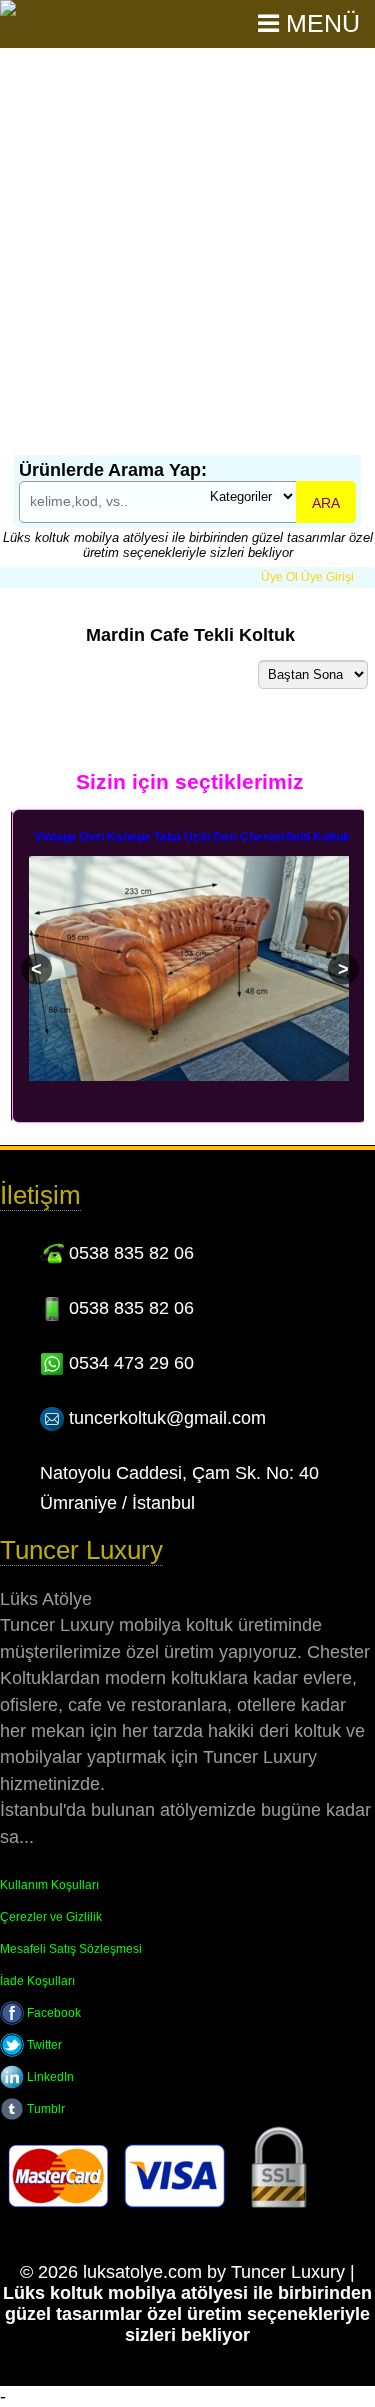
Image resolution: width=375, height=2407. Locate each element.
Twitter (43, 2045)
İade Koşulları (37, 1981)
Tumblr (44, 2109)
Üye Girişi (327, 577)
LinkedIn (49, 2077)
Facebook (52, 2013)
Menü (319, 23)
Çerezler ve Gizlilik (51, 1917)
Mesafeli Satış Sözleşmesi (71, 1949)
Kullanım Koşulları (49, 1885)
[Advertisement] (187, 257)
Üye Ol (279, 577)
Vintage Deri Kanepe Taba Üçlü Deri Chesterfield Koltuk (192, 837)
